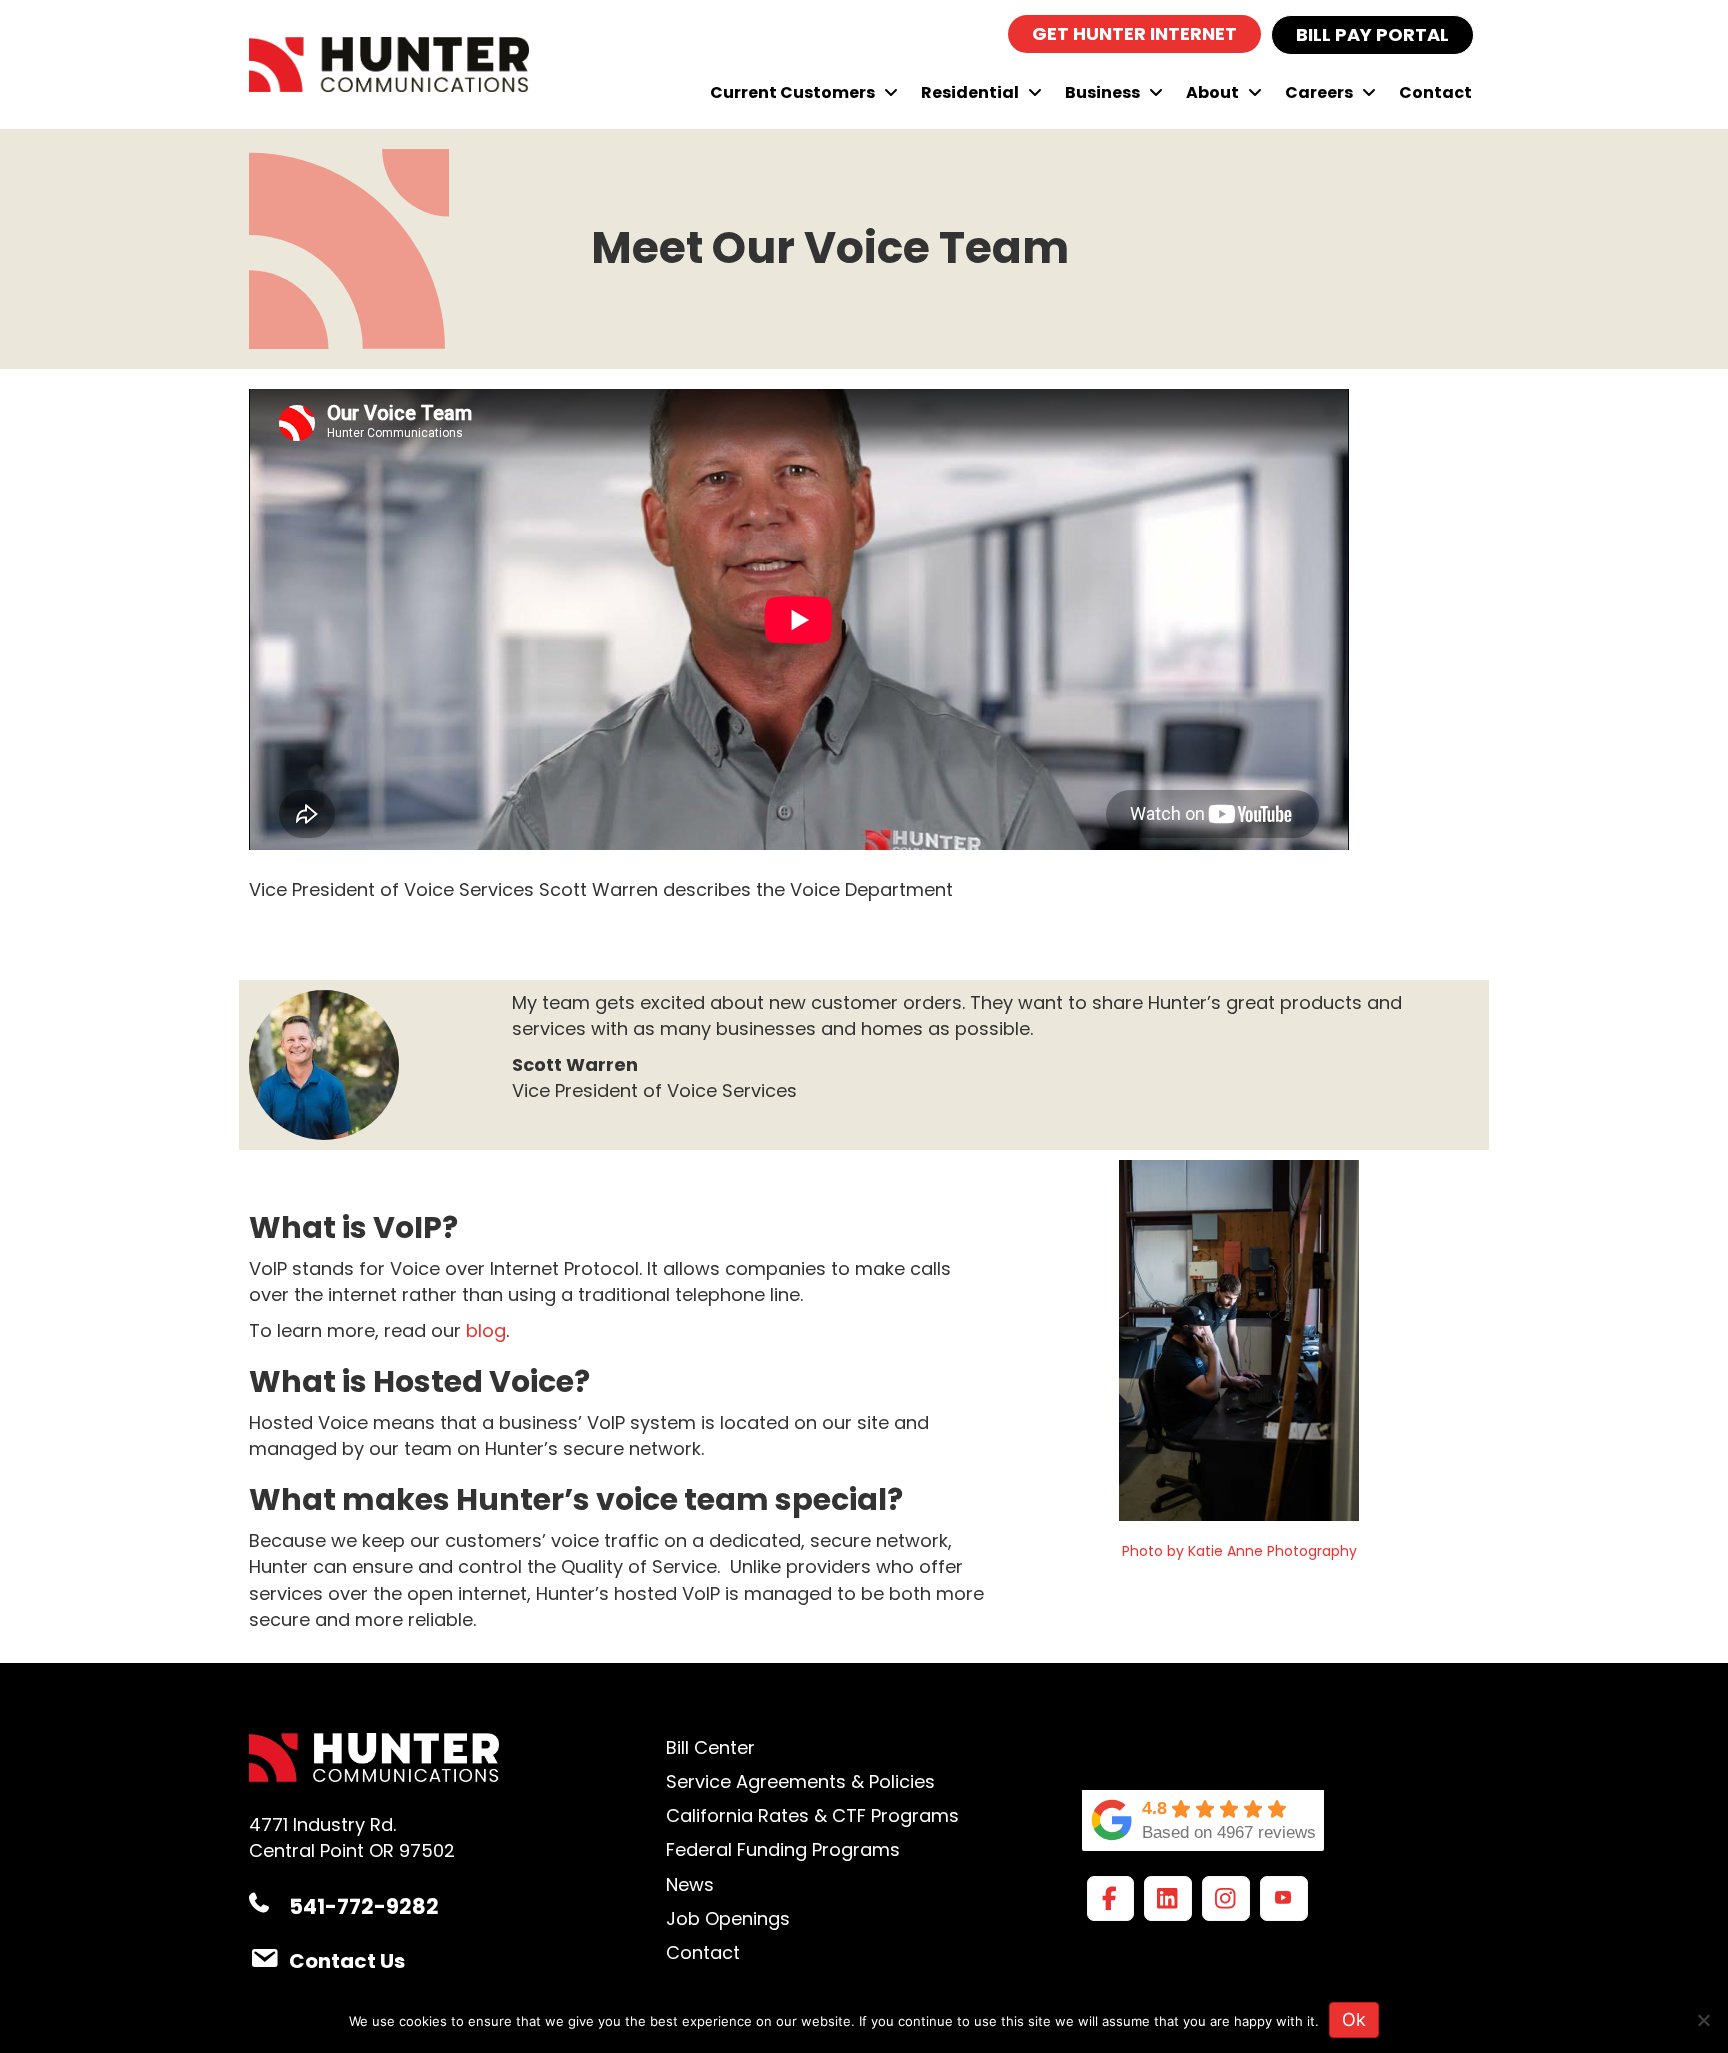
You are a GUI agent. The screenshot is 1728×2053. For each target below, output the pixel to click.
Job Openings (728, 1918)
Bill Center (710, 1747)
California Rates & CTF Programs (812, 1815)
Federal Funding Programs (783, 1849)
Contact (703, 1952)
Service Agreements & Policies (800, 1781)
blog (486, 1330)
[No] (1703, 2020)
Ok (1354, 2019)
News (690, 1884)
